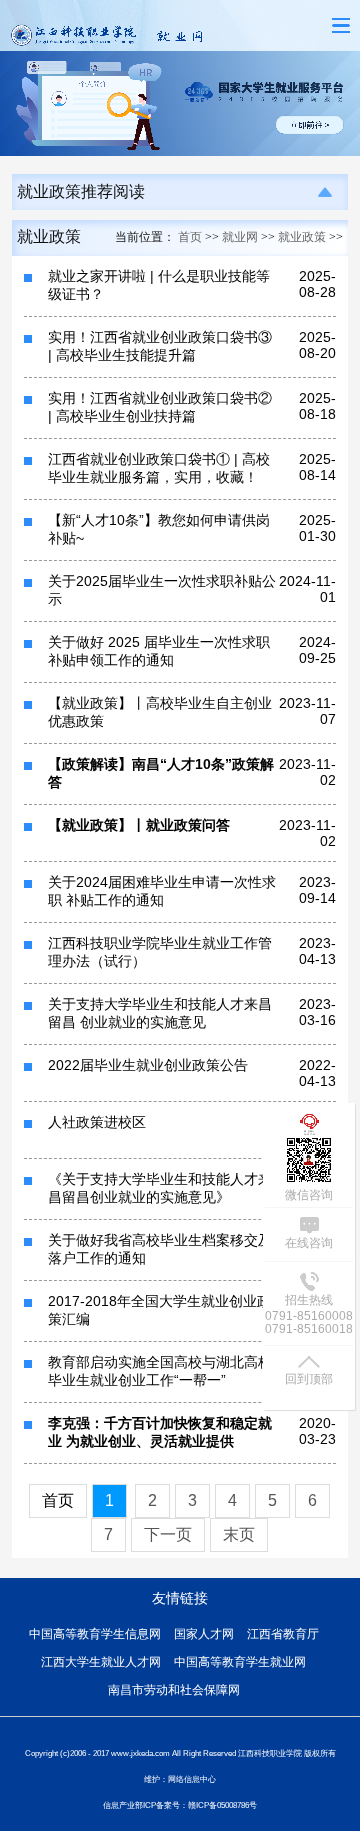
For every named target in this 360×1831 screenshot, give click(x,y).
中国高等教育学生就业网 (240, 1662)
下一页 (168, 1534)
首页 (190, 237)
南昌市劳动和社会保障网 (174, 1690)
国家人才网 (204, 1634)
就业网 (240, 237)
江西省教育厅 (283, 1634)
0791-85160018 (309, 1329)
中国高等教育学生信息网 (95, 1634)
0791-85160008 (309, 1316)
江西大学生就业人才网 (101, 1662)
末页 (239, 1534)
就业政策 (302, 237)
